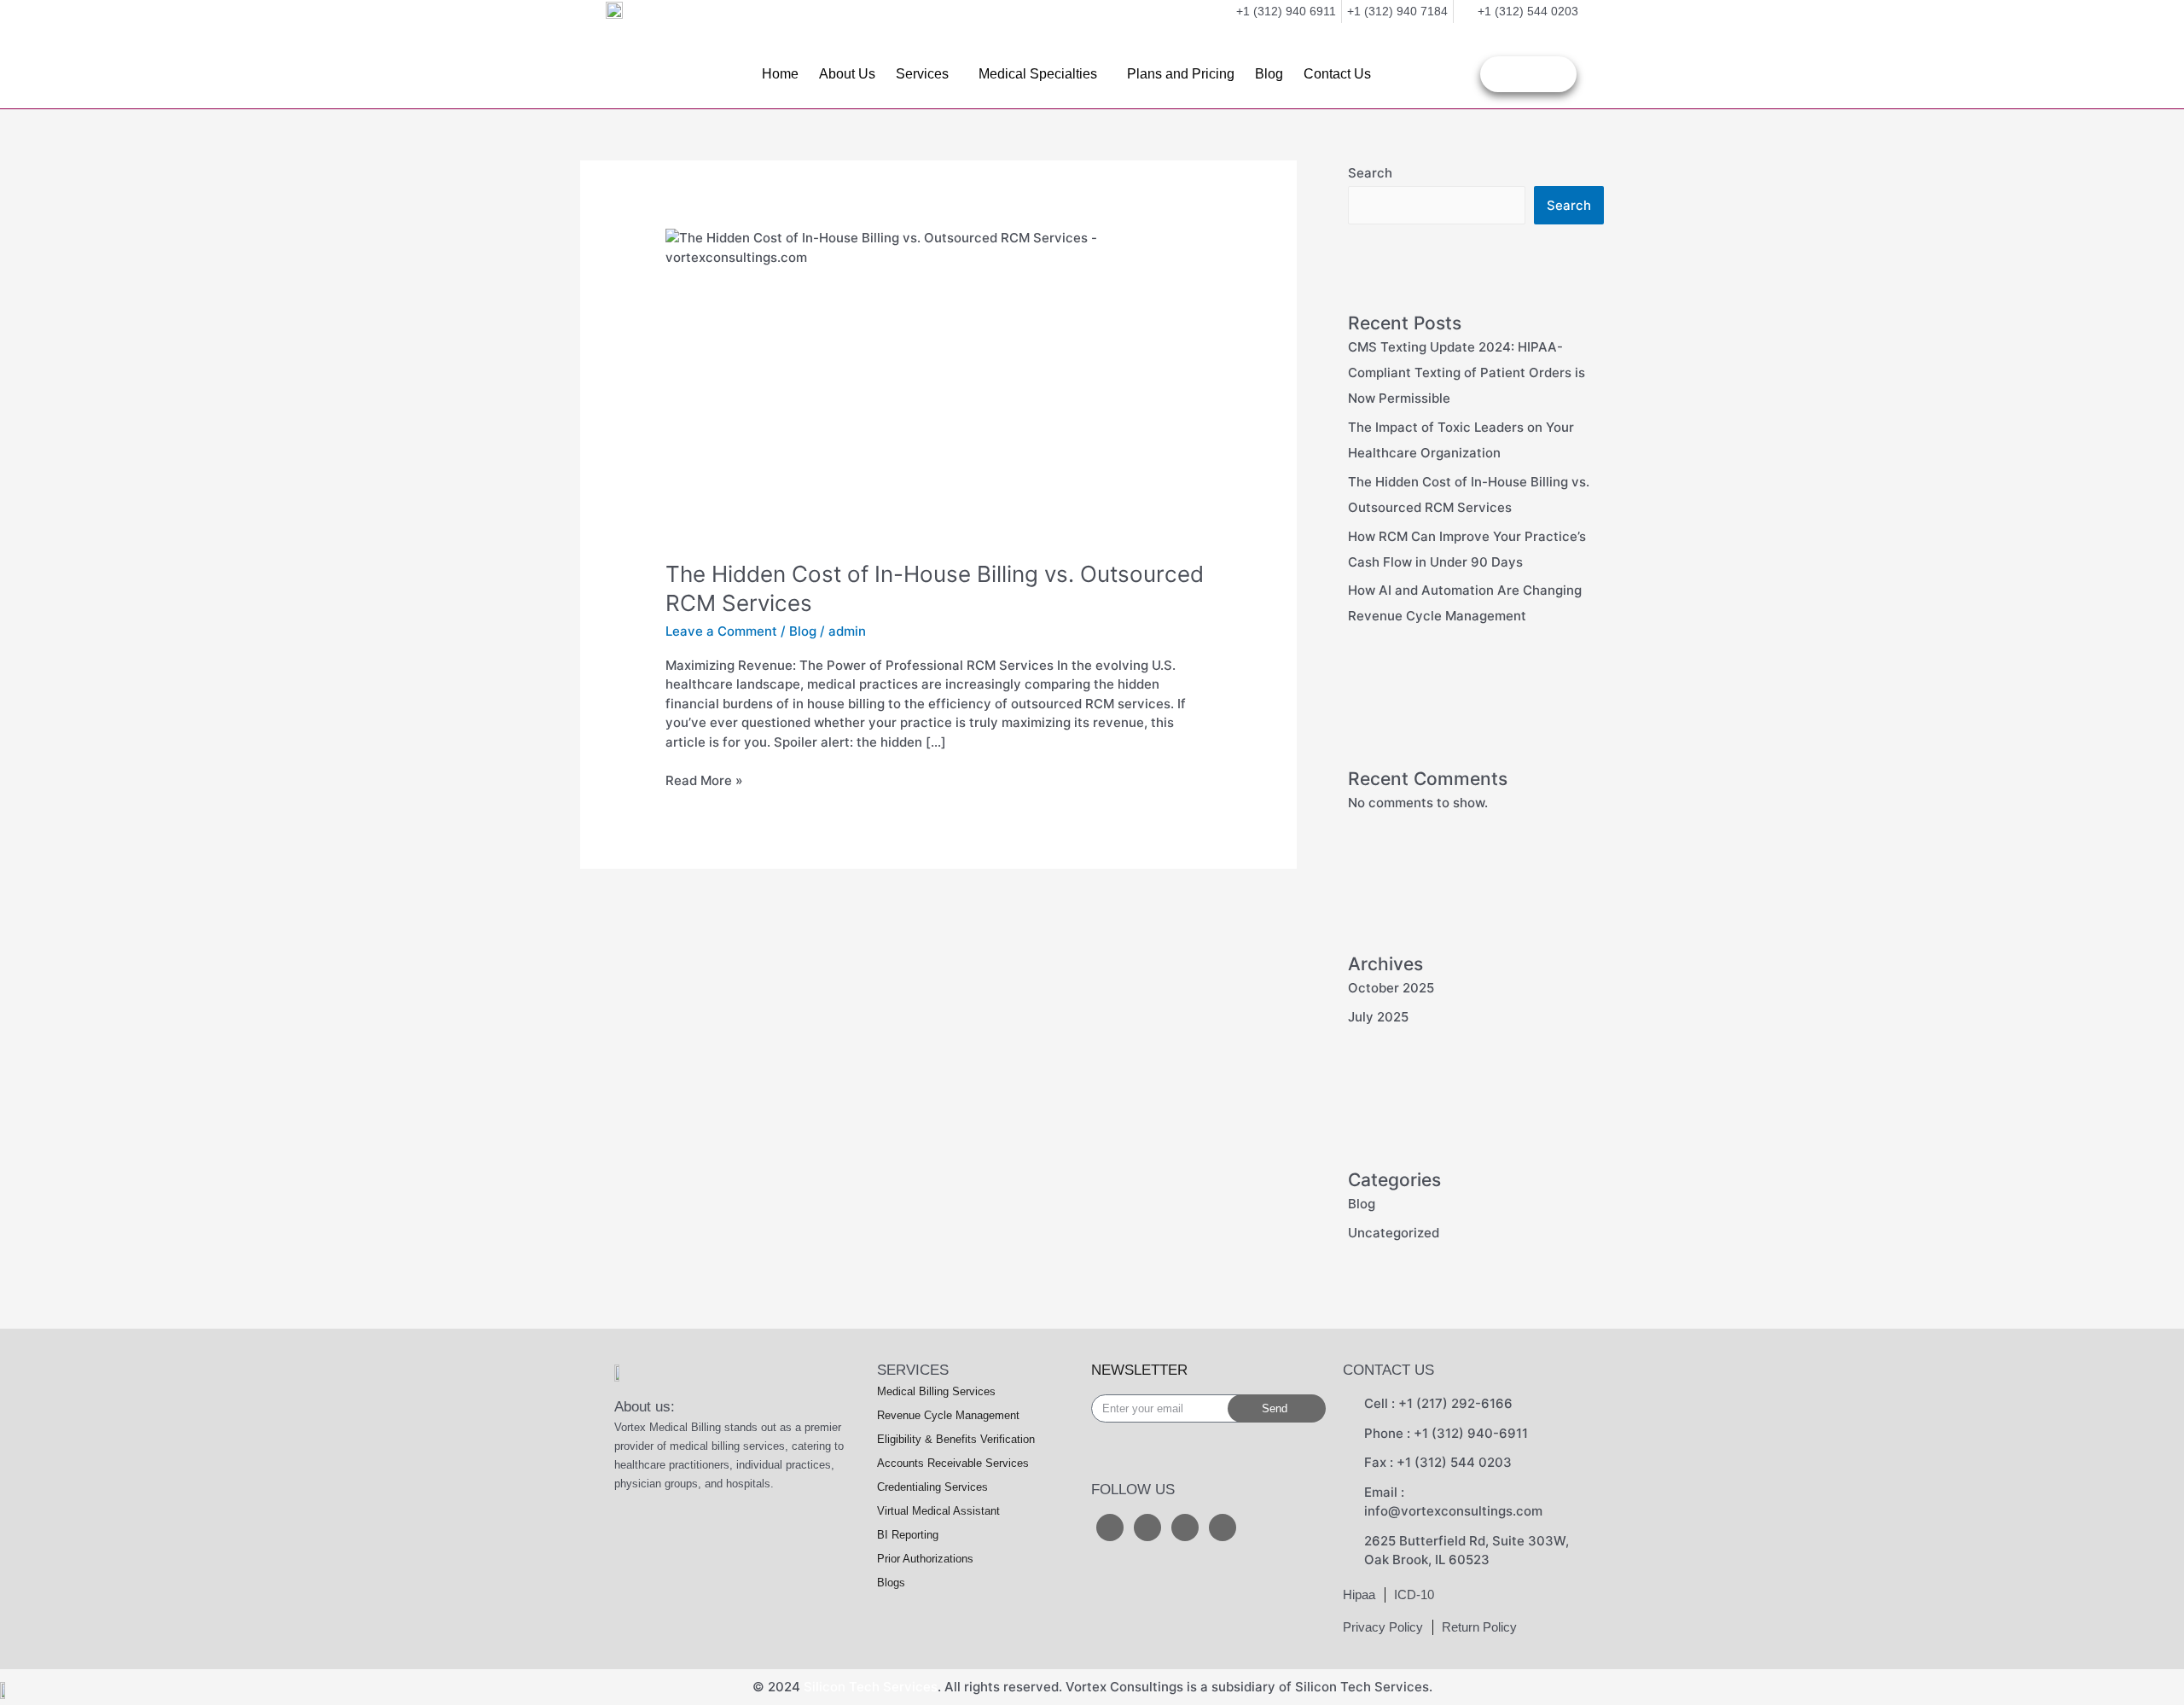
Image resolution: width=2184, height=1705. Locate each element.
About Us (847, 74)
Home (780, 74)
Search (1370, 173)
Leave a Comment (721, 631)
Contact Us (1337, 74)
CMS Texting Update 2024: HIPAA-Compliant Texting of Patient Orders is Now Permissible (1467, 372)
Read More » (704, 780)
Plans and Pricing (1181, 74)
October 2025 (1391, 988)
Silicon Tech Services (871, 1687)
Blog (1269, 74)
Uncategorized (1394, 1233)
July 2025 (1378, 1017)
